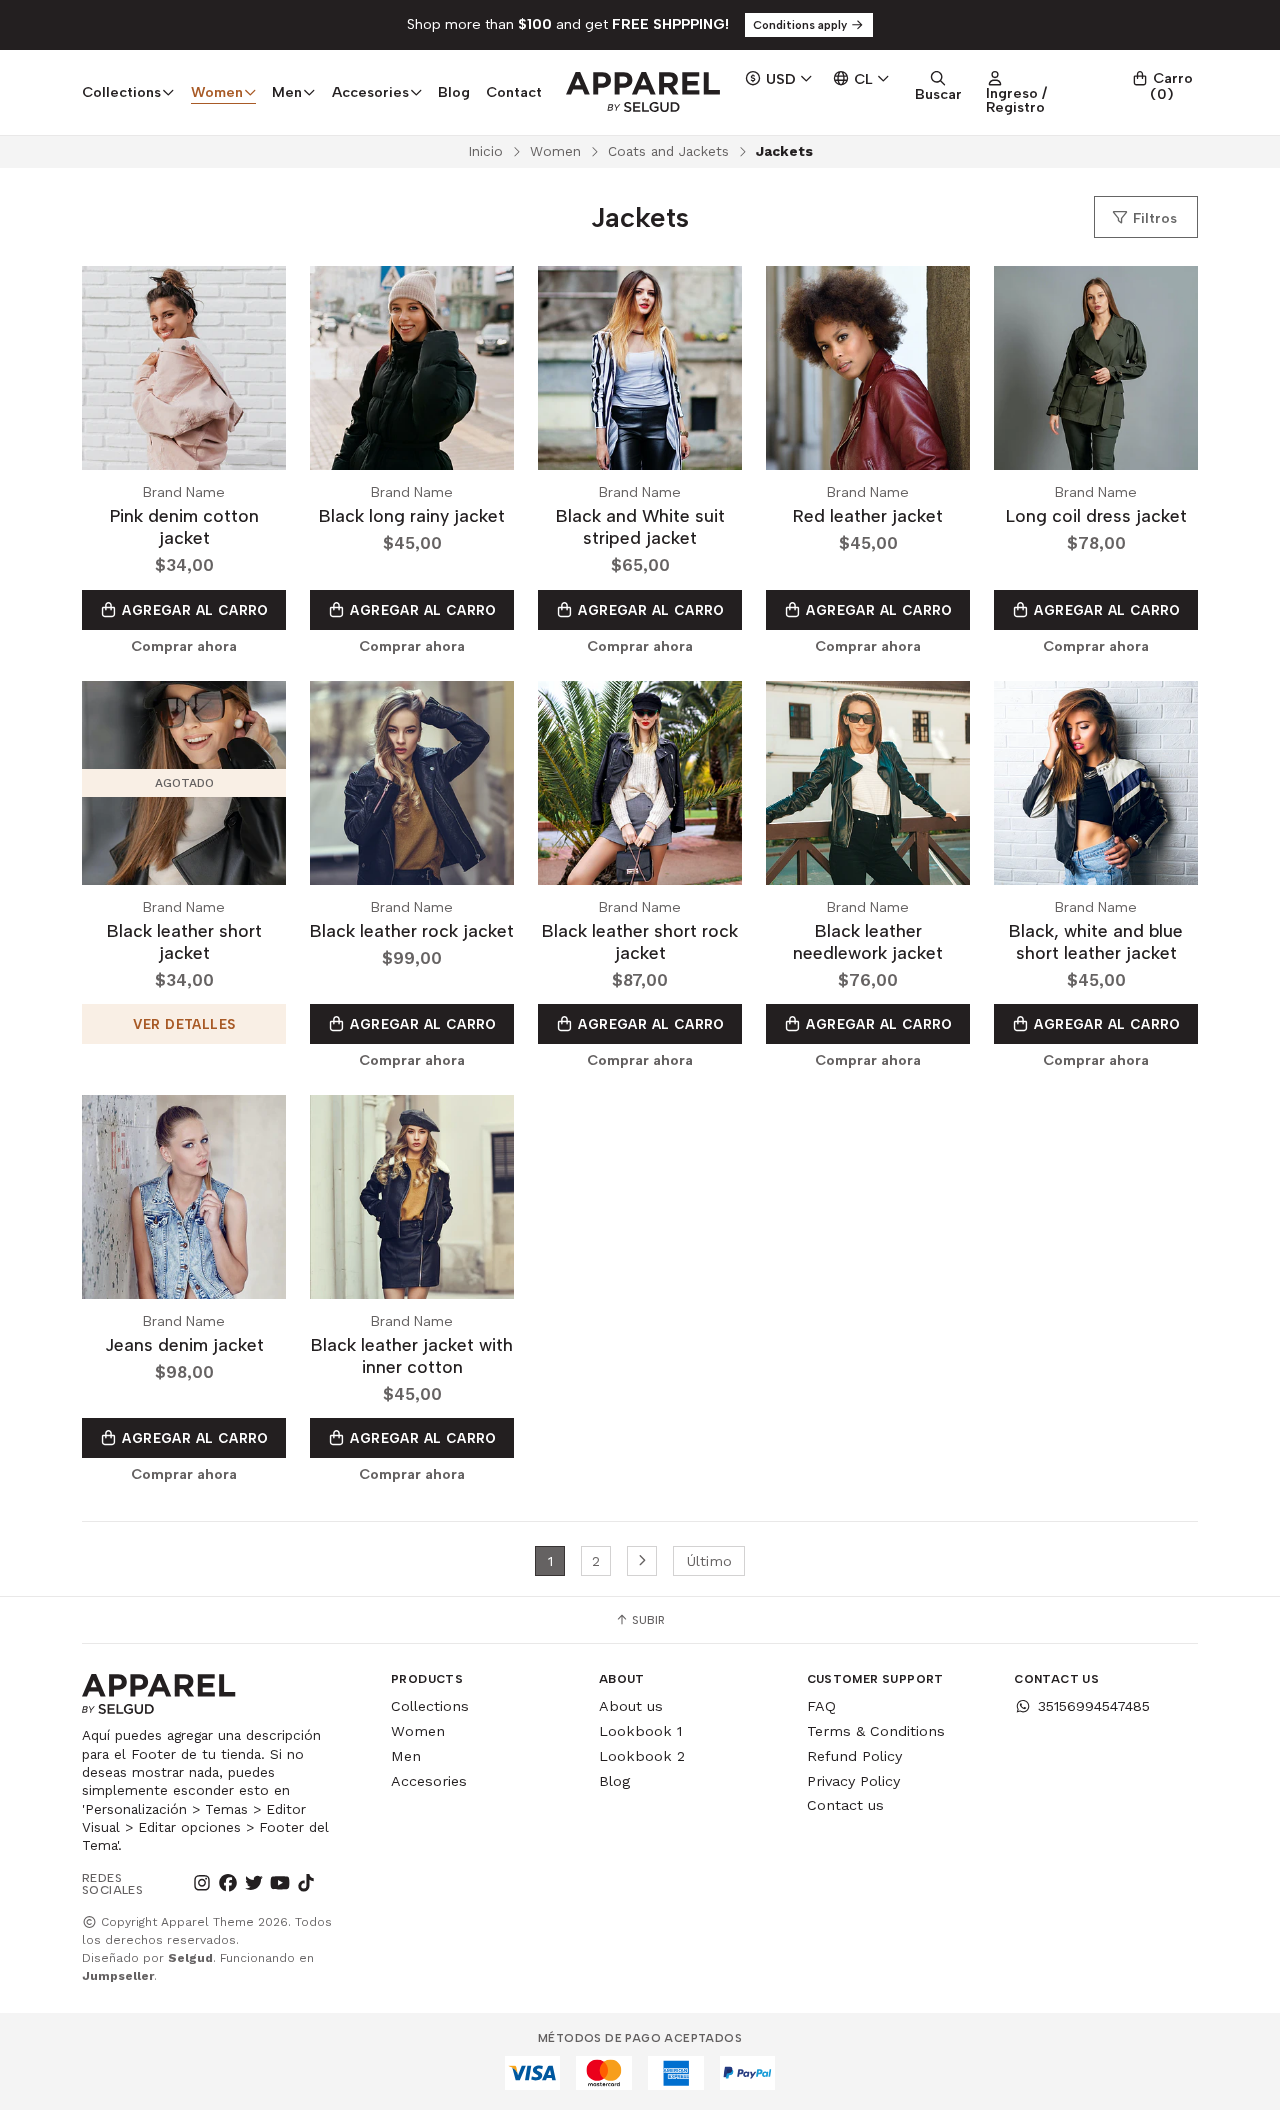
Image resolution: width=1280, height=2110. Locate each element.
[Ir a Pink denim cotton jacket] (184, 368)
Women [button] (217, 92)
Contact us (845, 1805)
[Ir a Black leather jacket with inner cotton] (412, 1197)
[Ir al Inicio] (642, 92)
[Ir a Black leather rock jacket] (412, 783)
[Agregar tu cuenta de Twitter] (254, 1884)
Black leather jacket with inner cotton (412, 1355)
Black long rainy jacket (412, 515)
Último (709, 1561)
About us (631, 1706)
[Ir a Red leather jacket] (868, 368)
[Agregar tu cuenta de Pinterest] (332, 1884)
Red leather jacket (868, 515)
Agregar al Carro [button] (193, 610)
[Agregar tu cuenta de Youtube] (280, 1884)
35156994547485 (1094, 1706)
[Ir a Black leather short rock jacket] (640, 783)
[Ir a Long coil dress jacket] (1096, 368)
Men (406, 1756)
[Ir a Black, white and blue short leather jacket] (1096, 783)
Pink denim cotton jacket (184, 526)
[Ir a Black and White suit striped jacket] (640, 368)
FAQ (821, 1706)
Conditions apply (801, 25)
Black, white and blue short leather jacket (1096, 941)
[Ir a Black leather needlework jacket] (868, 783)
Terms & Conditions (876, 1731)
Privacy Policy (853, 1781)
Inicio (485, 151)
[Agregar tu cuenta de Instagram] (202, 1884)
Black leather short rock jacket (640, 941)
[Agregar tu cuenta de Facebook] (228, 1884)
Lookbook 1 (640, 1731)
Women (555, 151)
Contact (514, 92)
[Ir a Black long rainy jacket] (412, 368)
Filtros (1153, 218)
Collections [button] (121, 92)
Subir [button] (647, 1620)
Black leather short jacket (184, 941)
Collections (430, 1706)
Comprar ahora (184, 646)
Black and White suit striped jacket (640, 526)
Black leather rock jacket (412, 930)
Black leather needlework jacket (868, 941)
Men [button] (287, 92)
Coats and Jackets (668, 151)
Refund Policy (854, 1756)
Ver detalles (184, 1024)
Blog (454, 92)
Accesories (429, 1781)
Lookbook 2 (642, 1756)
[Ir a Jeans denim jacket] (184, 1197)
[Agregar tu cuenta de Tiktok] (306, 1884)
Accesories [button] (370, 92)
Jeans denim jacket (184, 1344)
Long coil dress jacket (1096, 515)
